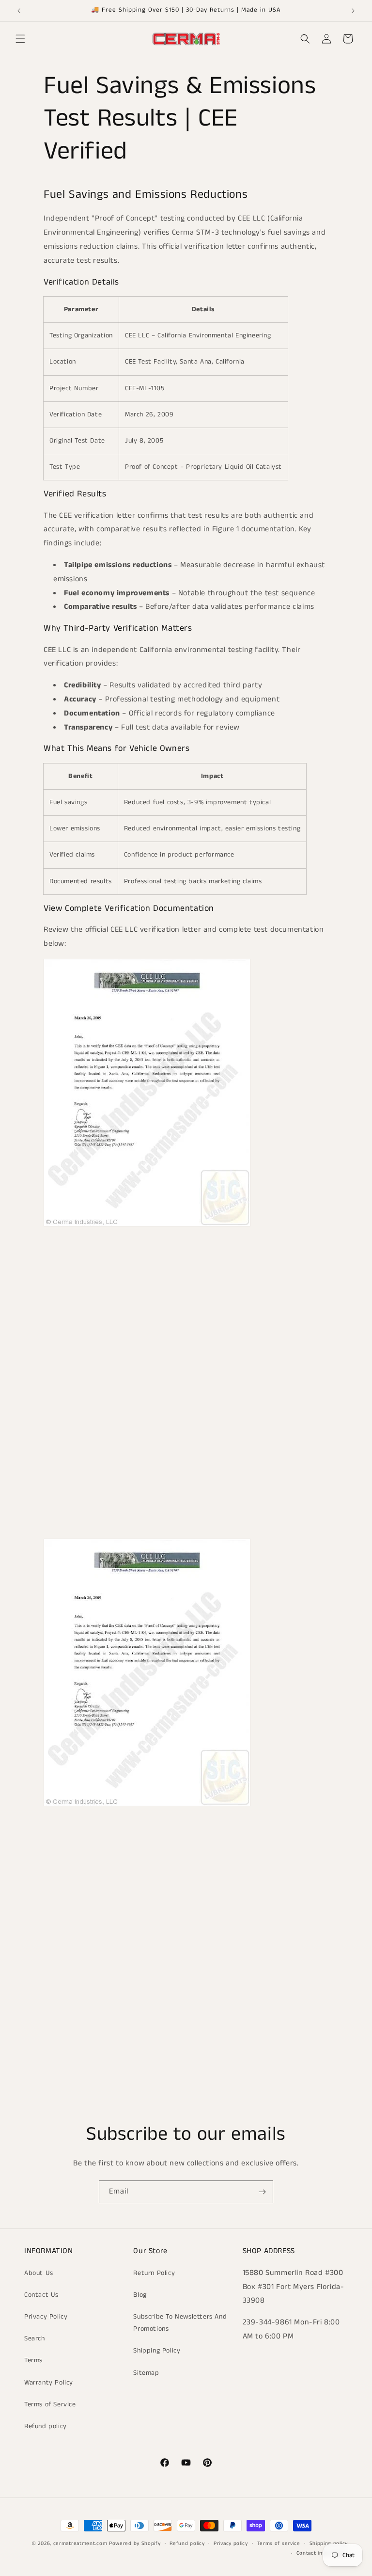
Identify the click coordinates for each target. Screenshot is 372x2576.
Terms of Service (50, 2404)
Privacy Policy (46, 2317)
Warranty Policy (49, 2383)
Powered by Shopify (135, 2544)
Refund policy (46, 2426)
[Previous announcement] (19, 11)
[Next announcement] (353, 11)
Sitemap (146, 2373)
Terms (33, 2360)
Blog (140, 2295)
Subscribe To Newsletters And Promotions (180, 2323)
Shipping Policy (157, 2351)
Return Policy (154, 2273)
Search (35, 2338)
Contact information (322, 2553)
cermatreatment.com (80, 2544)
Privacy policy (231, 2544)
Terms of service (279, 2544)
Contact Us (41, 2295)
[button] (20, 39)
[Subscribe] (262, 2192)
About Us (39, 2273)
